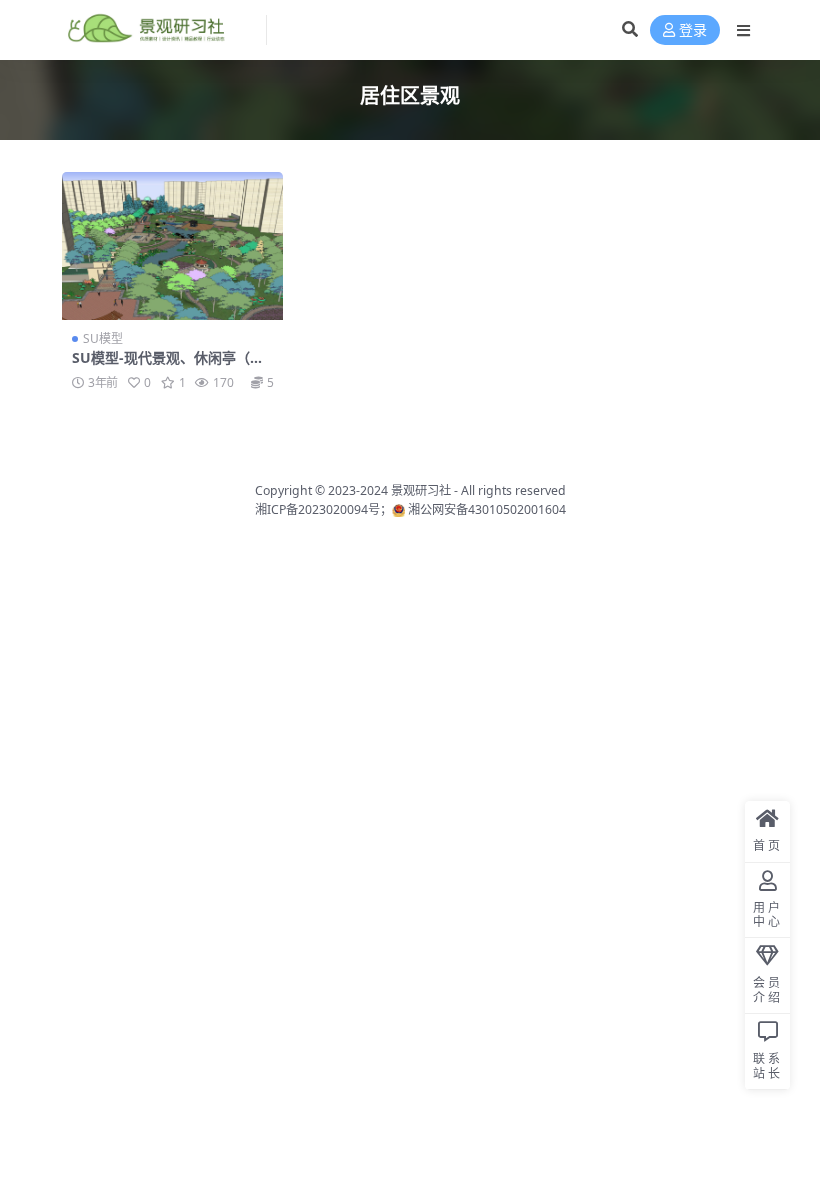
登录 (693, 30)
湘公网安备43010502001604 (487, 509)
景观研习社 (421, 490)
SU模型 (103, 338)
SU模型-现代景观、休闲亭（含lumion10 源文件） (170, 366)
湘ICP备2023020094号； (323, 509)
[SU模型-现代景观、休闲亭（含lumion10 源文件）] (172, 246)
